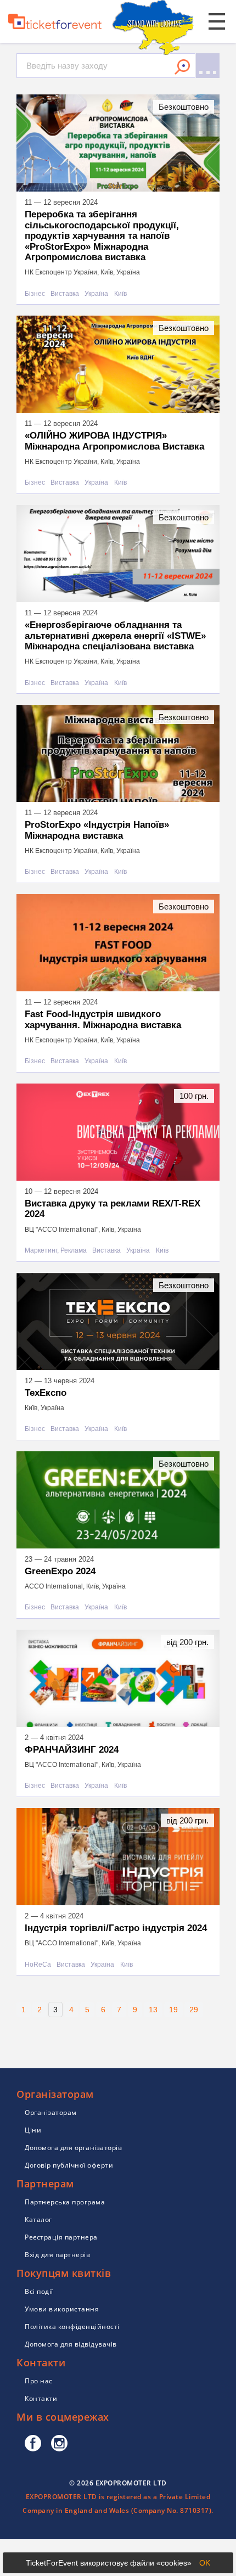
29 (194, 2010)
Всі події (39, 2291)
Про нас (39, 2381)
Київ (120, 294)
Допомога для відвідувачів (71, 2344)
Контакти (41, 2398)
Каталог (38, 2219)
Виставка (65, 294)
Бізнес (35, 294)
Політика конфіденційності (72, 2327)
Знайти (182, 67)
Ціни (33, 2130)
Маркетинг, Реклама (56, 1251)
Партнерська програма (65, 2202)
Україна (96, 294)
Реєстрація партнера (61, 2237)
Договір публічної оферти (69, 2165)
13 (153, 2010)
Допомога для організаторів (73, 2148)
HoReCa (38, 1965)
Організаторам (51, 2112)
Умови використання (62, 2309)
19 (173, 2010)
